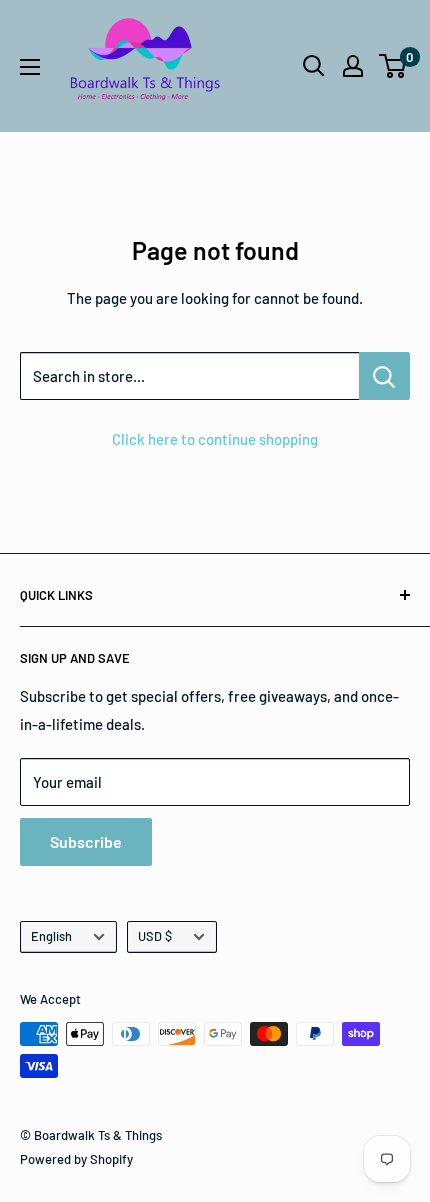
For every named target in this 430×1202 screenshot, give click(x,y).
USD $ (155, 936)
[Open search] (314, 66)
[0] (393, 66)
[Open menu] (30, 67)
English (51, 936)
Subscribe (86, 841)
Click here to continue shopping (215, 439)
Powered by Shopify (76, 1159)
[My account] (353, 66)
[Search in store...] (384, 376)
